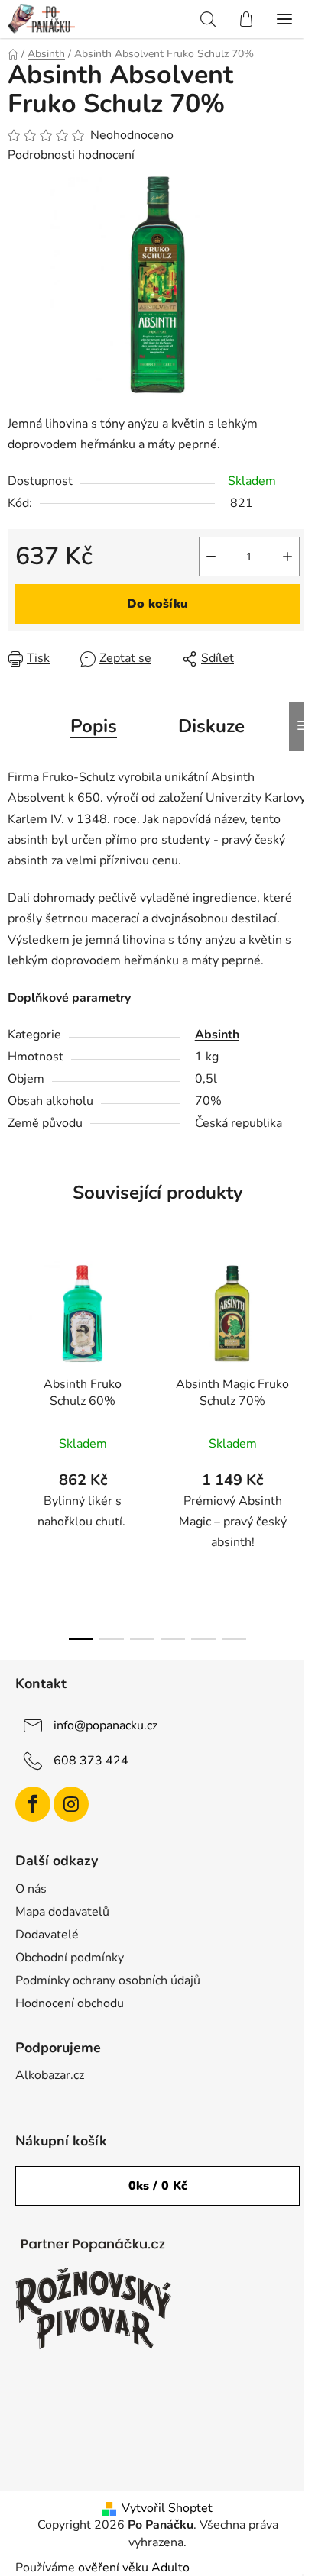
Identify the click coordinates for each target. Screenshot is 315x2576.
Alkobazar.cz (50, 2075)
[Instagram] (71, 1804)
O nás (31, 1889)
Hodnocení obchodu (70, 2003)
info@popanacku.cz (106, 1725)
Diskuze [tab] (211, 726)
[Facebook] (33, 1804)
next (299, 1342)
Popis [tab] (94, 726)
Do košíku (157, 604)
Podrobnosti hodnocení (71, 155)
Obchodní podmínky (70, 1958)
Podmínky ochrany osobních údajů (108, 1980)
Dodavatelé (47, 1935)
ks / (158, 2186)
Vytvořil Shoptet (167, 2508)
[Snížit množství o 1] (211, 557)
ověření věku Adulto (134, 2568)
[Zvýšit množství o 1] (287, 557)
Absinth (217, 1035)
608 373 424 (91, 1761)
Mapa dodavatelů (62, 1912)
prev (16, 1342)
